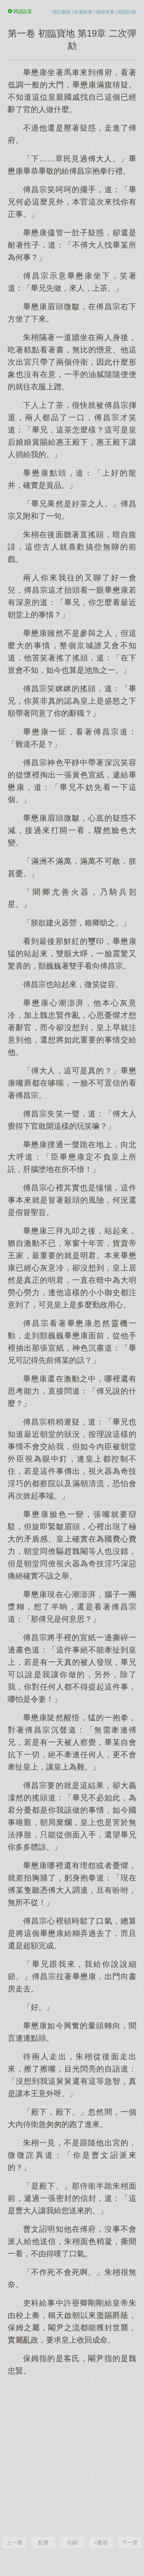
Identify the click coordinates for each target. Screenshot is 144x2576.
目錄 (72, 2542)
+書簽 (101, 2542)
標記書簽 (61, 12)
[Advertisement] (72, 2455)
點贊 (43, 2542)
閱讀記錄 (127, 12)
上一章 (15, 2542)
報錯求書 (105, 12)
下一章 (130, 2542)
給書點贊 (83, 12)
